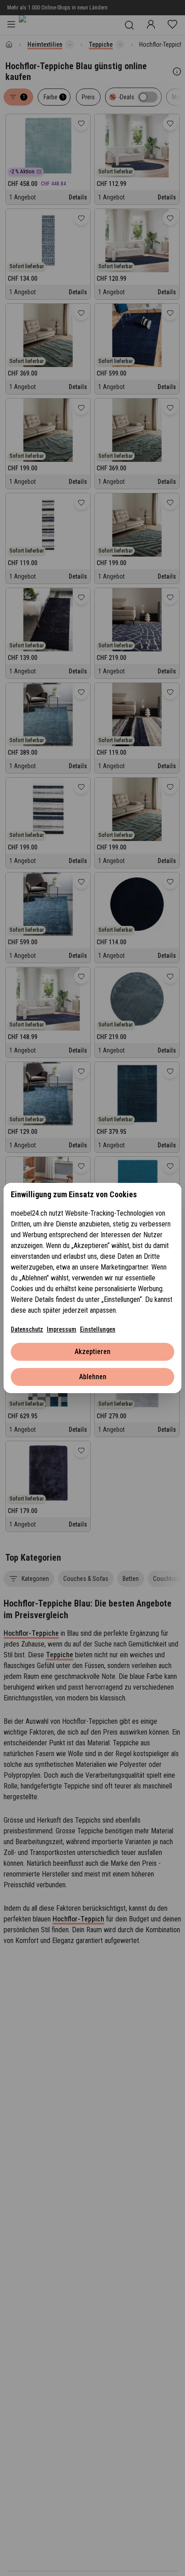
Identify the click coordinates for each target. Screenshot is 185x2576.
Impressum (62, 1329)
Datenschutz (27, 1329)
